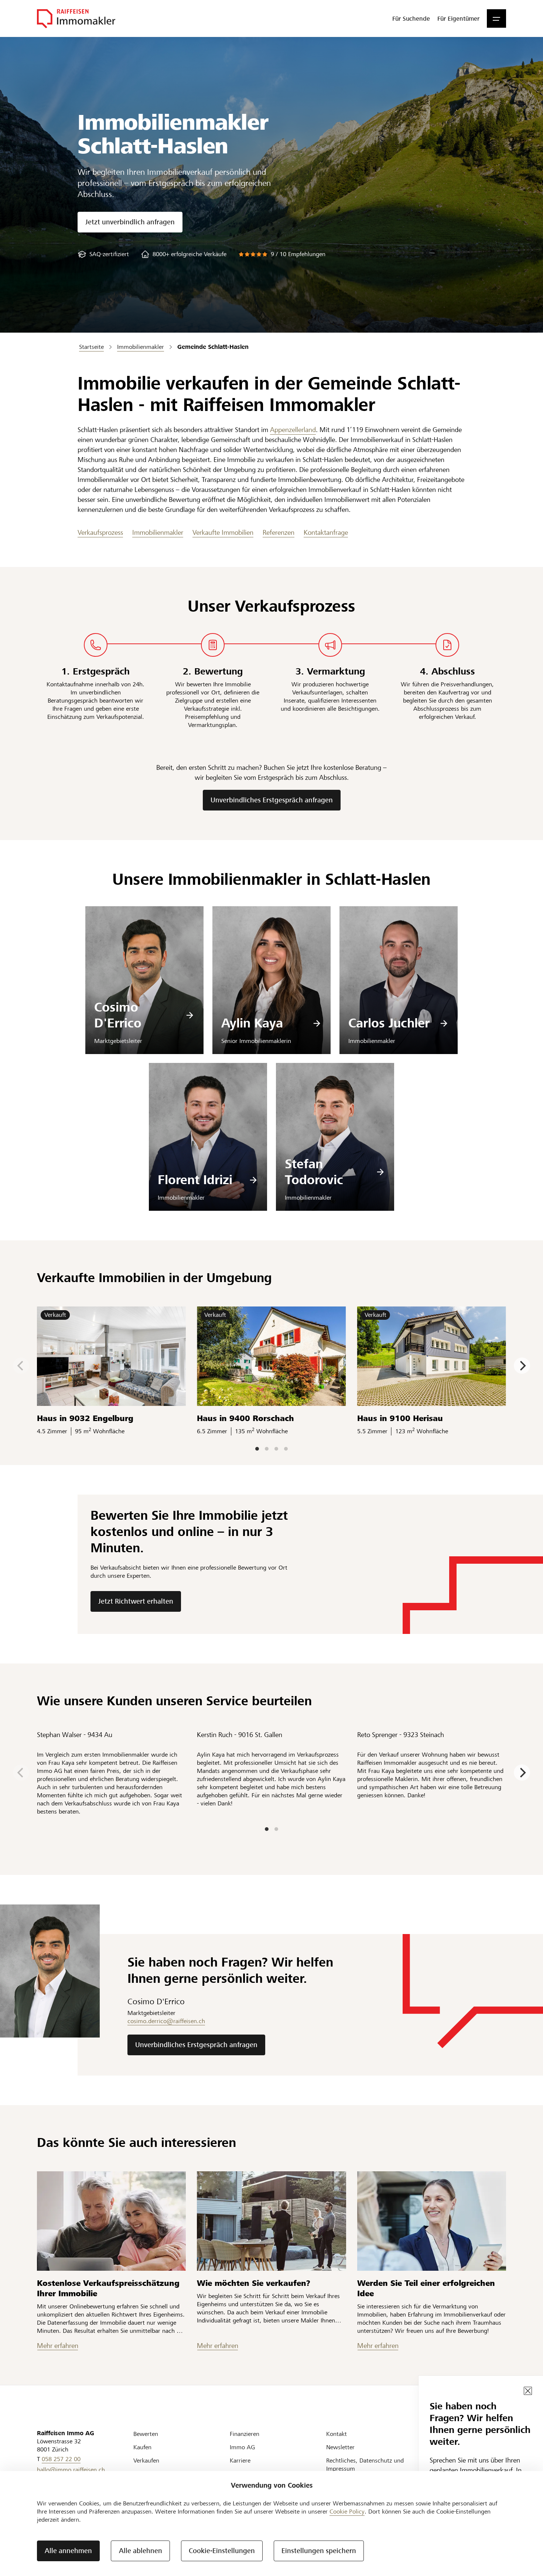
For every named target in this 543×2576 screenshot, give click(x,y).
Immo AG (242, 2447)
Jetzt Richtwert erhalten (136, 1601)
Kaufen (142, 2447)
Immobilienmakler (158, 532)
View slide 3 (276, 1449)
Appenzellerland (293, 430)
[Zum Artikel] (111, 2221)
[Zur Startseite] (76, 18)
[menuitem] (411, 18)
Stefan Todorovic (314, 1172)
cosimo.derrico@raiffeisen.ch (166, 2021)
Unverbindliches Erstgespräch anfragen (272, 800)
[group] (103, 254)
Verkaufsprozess (100, 532)
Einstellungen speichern (319, 2551)
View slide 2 (267, 1449)
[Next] (522, 1366)
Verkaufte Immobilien (223, 532)
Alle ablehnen (141, 2551)
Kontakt (337, 2434)
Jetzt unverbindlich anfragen (130, 222)
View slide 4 (286, 1449)
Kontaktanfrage (326, 532)
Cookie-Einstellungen (222, 2551)
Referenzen (279, 532)
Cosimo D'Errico (118, 1015)
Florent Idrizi (195, 1180)
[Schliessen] (528, 2391)
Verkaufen (146, 2461)
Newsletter (340, 2447)
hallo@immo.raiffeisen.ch (71, 2470)
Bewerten (146, 2434)
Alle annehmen (68, 2551)
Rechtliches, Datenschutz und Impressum (365, 2465)
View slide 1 (257, 1449)
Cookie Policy (347, 2512)
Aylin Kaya (252, 1023)
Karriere (240, 2461)
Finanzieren (245, 2434)
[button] (496, 18)
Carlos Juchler (389, 1023)
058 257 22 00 (61, 2459)
